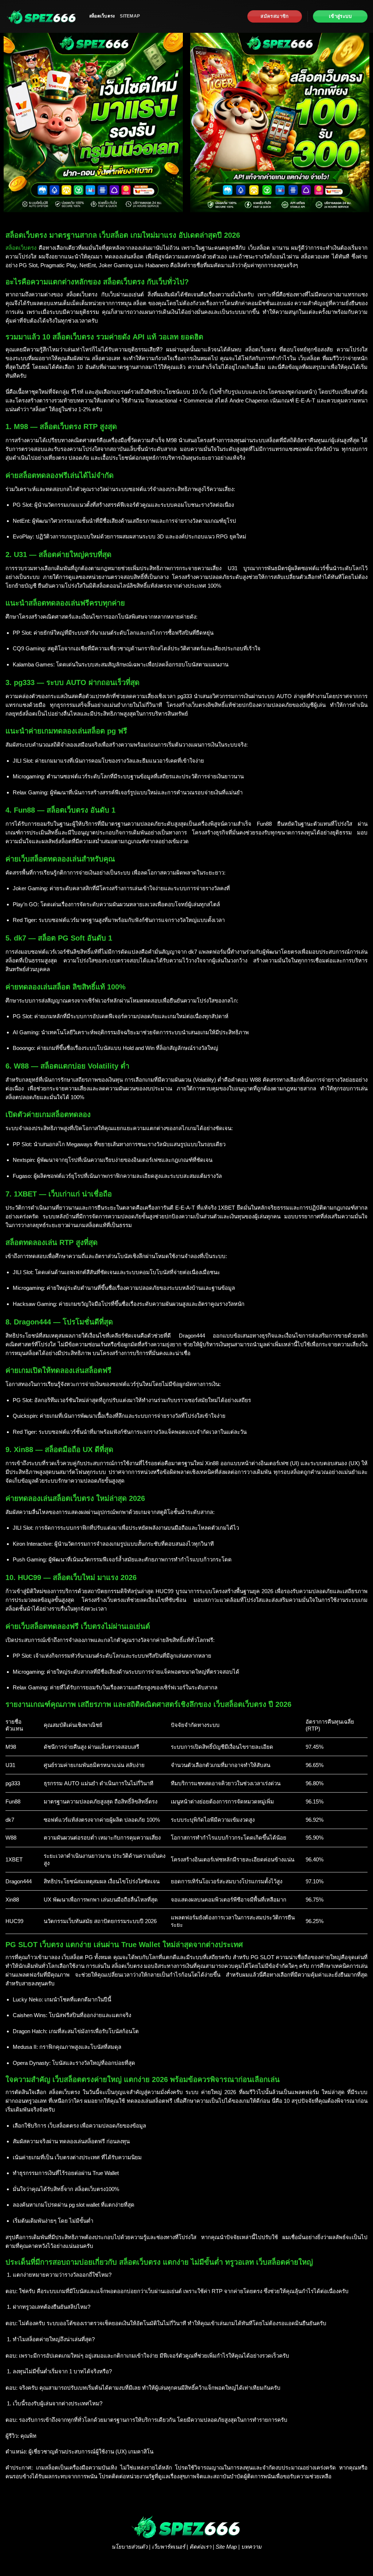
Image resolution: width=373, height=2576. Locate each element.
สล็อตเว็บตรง (102, 16)
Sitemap (130, 16)
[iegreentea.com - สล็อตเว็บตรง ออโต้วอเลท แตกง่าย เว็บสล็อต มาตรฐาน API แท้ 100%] (42, 16)
